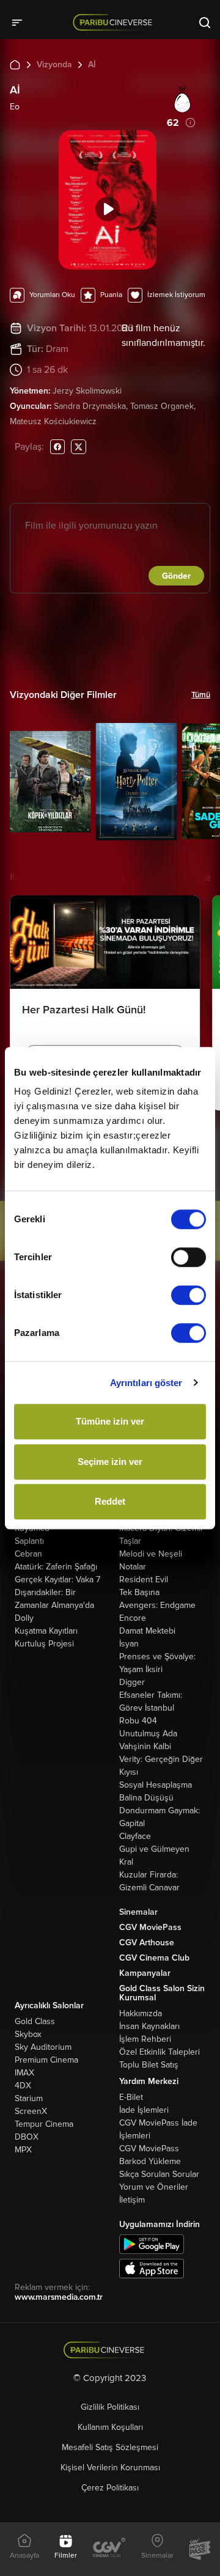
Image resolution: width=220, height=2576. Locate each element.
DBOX (27, 2137)
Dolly (24, 1618)
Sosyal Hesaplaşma (156, 1785)
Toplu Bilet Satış (149, 2065)
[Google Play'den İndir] (152, 2243)
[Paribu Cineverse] (115, 22)
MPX (23, 2150)
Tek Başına (139, 1592)
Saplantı (29, 1541)
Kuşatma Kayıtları (46, 1631)
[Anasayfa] (110, 2350)
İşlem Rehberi (145, 2039)
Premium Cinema (46, 2060)
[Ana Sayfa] (15, 64)
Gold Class (35, 2021)
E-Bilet (131, 2097)
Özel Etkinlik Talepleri (159, 2052)
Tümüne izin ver (110, 1421)
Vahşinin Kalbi (145, 1746)
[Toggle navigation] (21, 22)
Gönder (176, 576)
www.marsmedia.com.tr (59, 2297)
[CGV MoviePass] (200, 2549)
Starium (29, 2098)
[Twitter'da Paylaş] (79, 446)
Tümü (201, 695)
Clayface (135, 1836)
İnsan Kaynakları (149, 2026)
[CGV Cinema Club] (109, 2549)
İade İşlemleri (144, 2110)
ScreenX (31, 2111)
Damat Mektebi (147, 1631)
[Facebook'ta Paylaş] (57, 446)
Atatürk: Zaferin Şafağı (56, 1567)
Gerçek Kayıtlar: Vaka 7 (57, 1580)
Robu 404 (138, 1721)
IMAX (24, 2073)
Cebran (28, 1554)
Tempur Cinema (44, 2124)
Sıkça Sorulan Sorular (159, 2174)
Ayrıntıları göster (146, 1383)
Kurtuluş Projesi (44, 1644)
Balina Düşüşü (146, 1798)
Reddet (110, 1501)
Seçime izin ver (110, 1462)
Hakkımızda (141, 2013)
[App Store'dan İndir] (152, 2268)
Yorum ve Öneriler (154, 2187)
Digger (132, 1682)
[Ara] (205, 22)
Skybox (28, 2034)
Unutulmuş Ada (148, 1734)
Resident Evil (144, 1580)
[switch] (189, 1257)
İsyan (129, 1644)
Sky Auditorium (43, 2047)
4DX (23, 2086)
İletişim (132, 2200)
